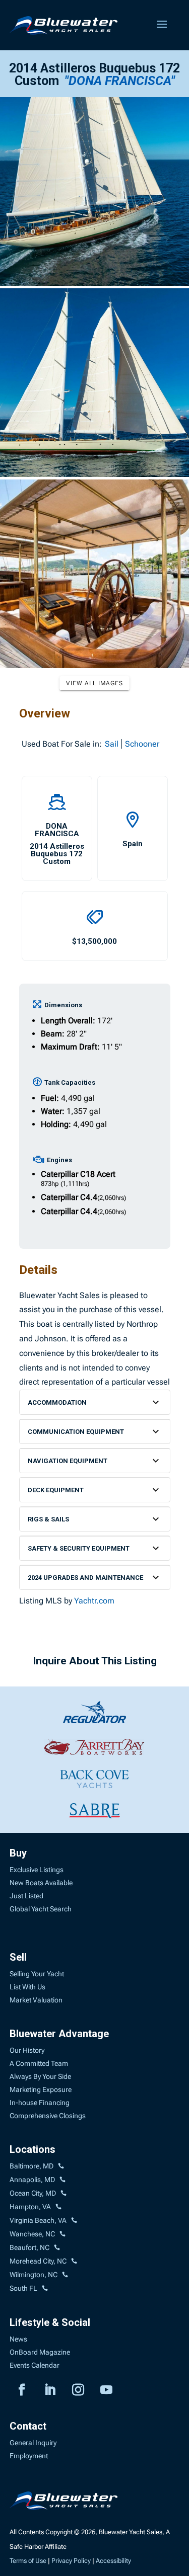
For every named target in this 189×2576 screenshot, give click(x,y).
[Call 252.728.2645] (57, 2248)
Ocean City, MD (33, 2193)
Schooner (142, 744)
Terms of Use (28, 2561)
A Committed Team (39, 2063)
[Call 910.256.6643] (65, 2275)
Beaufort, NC (29, 2247)
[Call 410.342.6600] (61, 2166)
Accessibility (113, 2561)
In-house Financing (40, 2103)
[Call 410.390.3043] (64, 2194)
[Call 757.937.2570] (74, 2221)
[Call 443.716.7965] (62, 2180)
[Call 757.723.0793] (58, 2207)
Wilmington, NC (34, 2275)
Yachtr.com (94, 1601)
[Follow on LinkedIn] (50, 2390)
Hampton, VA (30, 2207)
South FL (23, 2288)
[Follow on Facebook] (22, 2390)
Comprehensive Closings (48, 2116)
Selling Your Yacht (37, 1974)
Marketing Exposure (41, 2089)
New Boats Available (41, 1883)
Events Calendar (35, 2365)
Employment (29, 2456)
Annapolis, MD (32, 2180)
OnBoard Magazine (40, 2352)
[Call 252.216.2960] (62, 2234)
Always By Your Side (40, 2076)
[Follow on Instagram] (78, 2390)
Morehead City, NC (38, 2261)
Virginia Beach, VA (38, 2220)
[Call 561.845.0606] (45, 2289)
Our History (27, 2050)
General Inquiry (33, 2443)
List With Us (27, 1987)
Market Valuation (36, 2000)
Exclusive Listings (37, 1870)
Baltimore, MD (31, 2166)
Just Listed (26, 1896)
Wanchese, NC (32, 2234)
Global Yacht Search (41, 1909)
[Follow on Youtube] (106, 2390)
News (18, 2339)
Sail (112, 744)
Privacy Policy (71, 2561)
